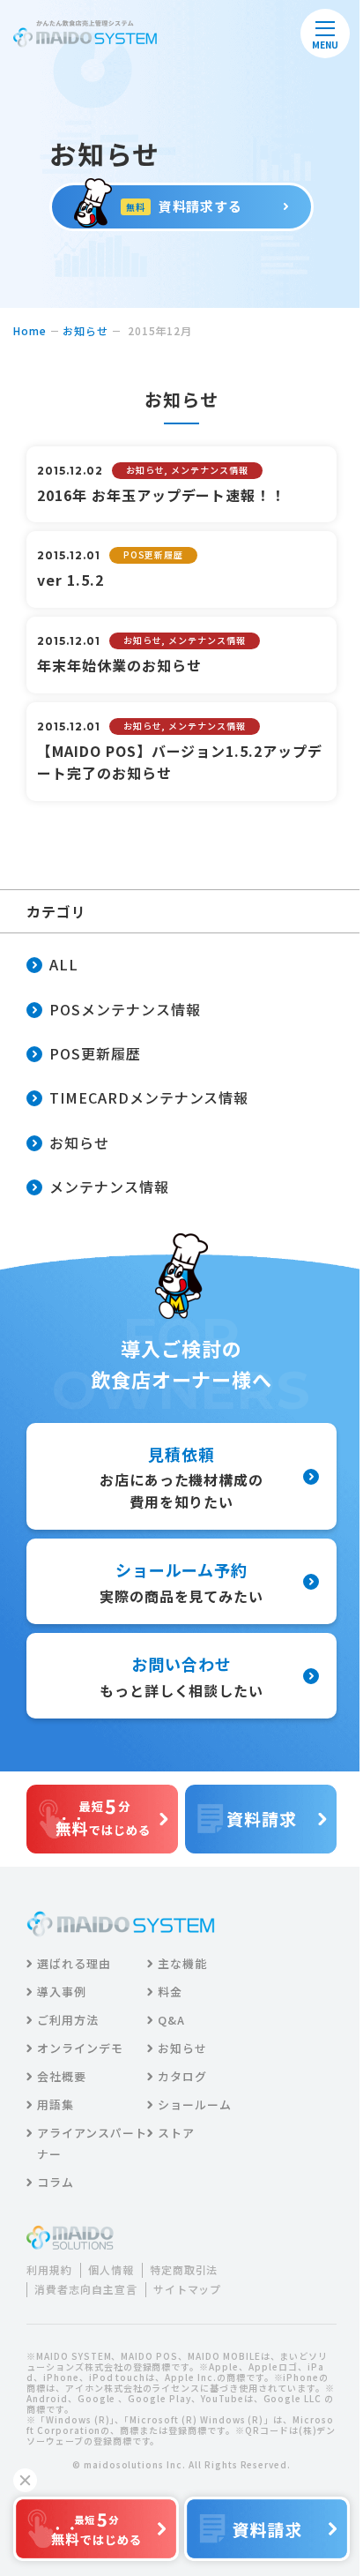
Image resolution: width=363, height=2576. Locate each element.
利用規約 (49, 2270)
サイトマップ (188, 2289)
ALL (64, 964)
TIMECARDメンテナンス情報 (149, 1097)
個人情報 (111, 2270)
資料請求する (185, 206)
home (30, 330)
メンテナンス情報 (109, 1187)
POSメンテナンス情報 (125, 1009)
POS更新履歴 (95, 1053)
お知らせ (85, 330)
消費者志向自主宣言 (86, 2289)
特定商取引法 (184, 2270)
